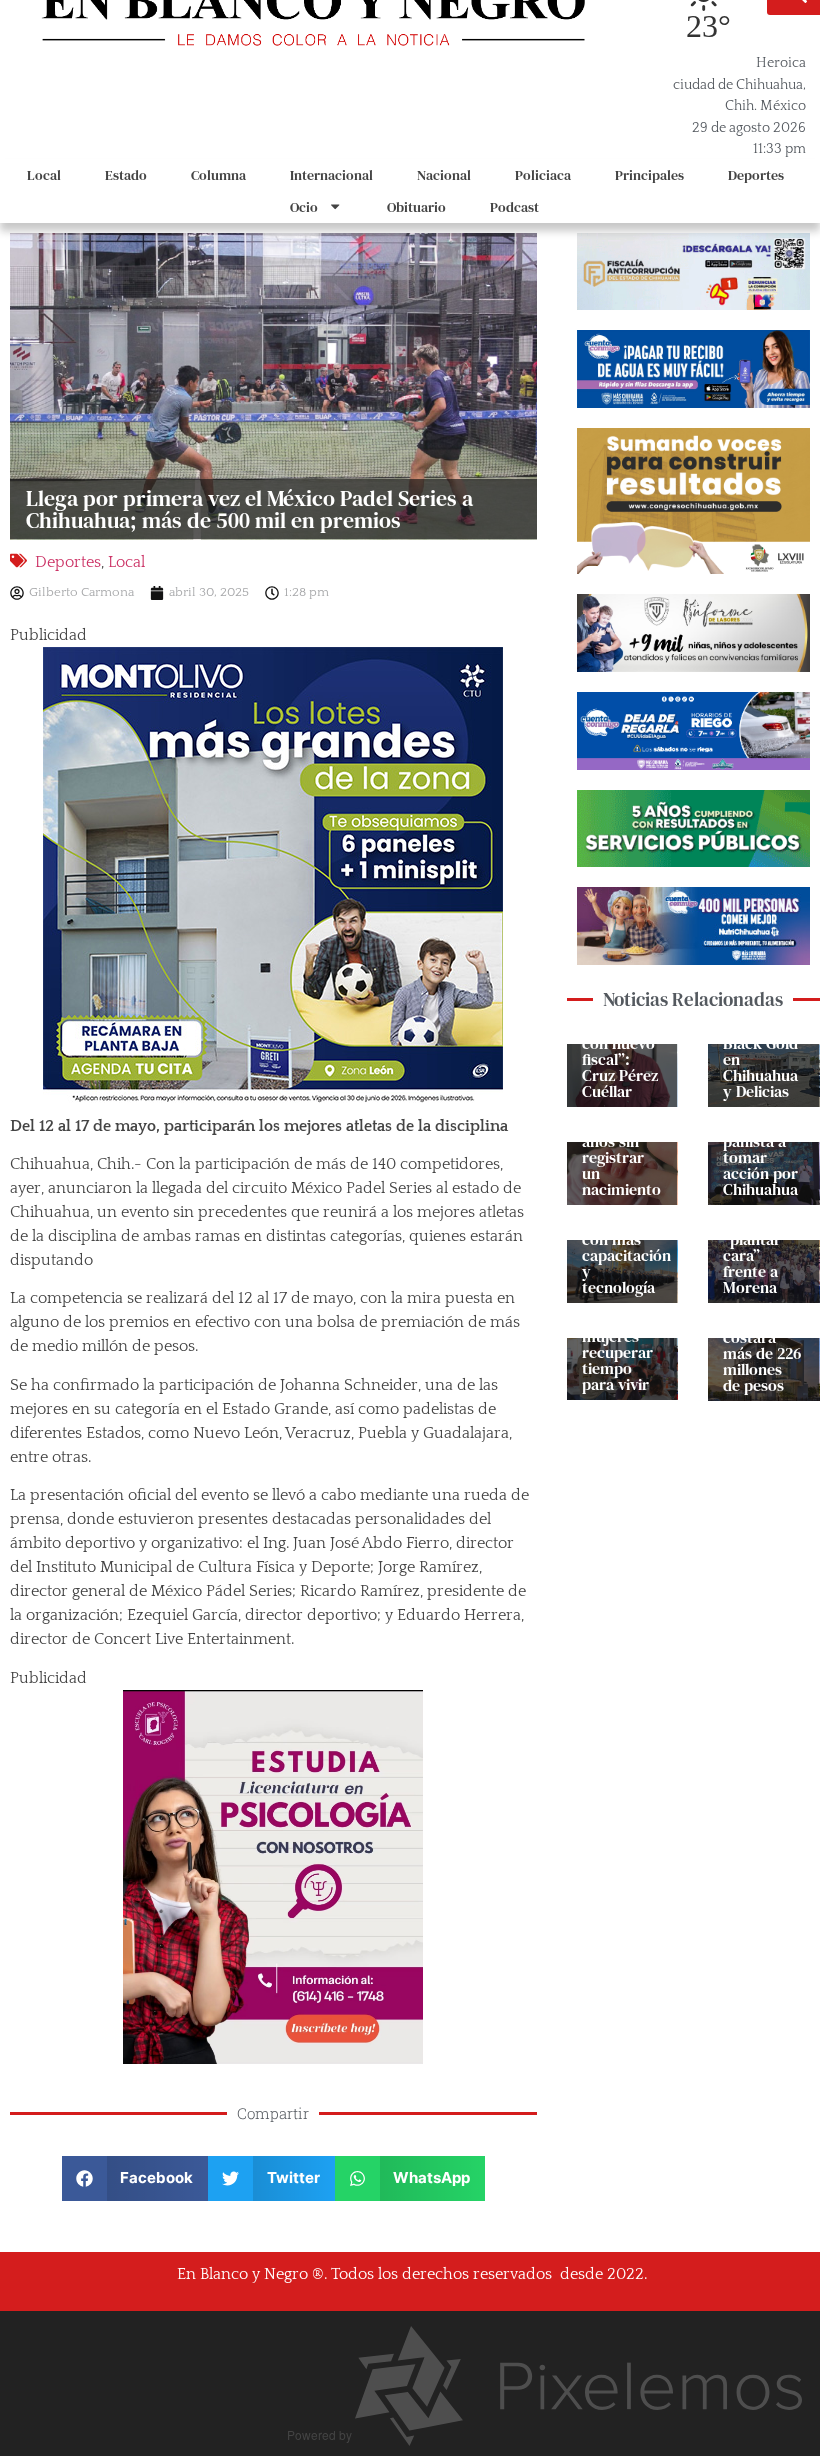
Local (44, 175)
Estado (126, 175)
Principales (649, 175)
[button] (135, 2178)
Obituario (416, 207)
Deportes (756, 175)
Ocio (304, 207)
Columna (218, 175)
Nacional (444, 175)
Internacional (331, 175)
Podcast (514, 207)
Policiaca (543, 175)
